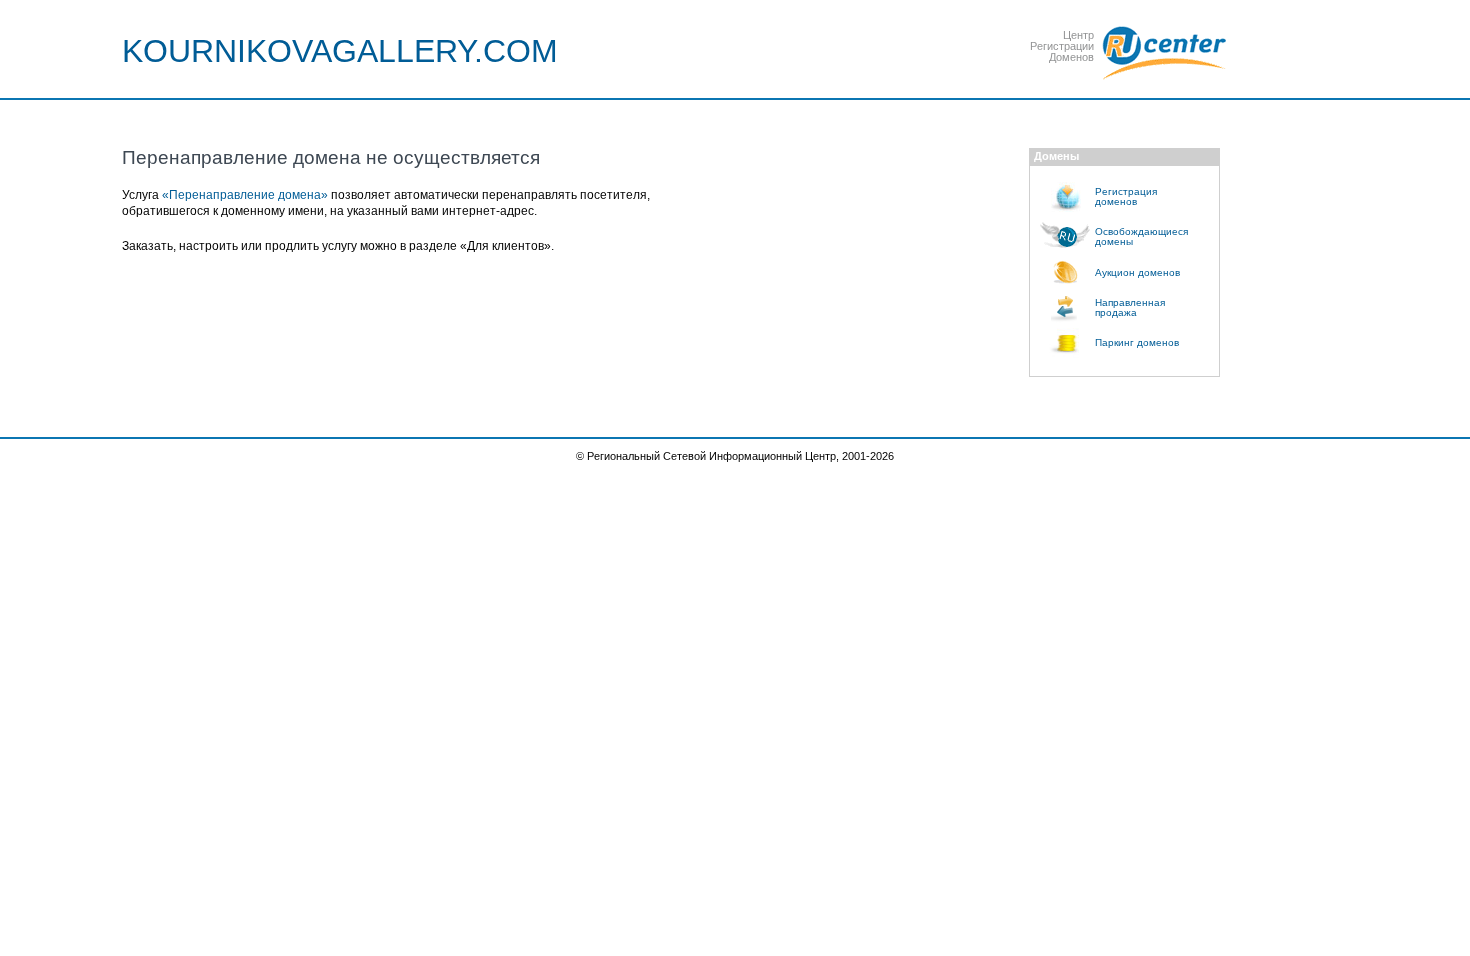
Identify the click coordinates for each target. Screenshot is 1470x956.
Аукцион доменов (1137, 272)
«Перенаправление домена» (245, 195)
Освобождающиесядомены (1141, 236)
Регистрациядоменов (1126, 196)
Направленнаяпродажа (1130, 307)
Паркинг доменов (1137, 342)
